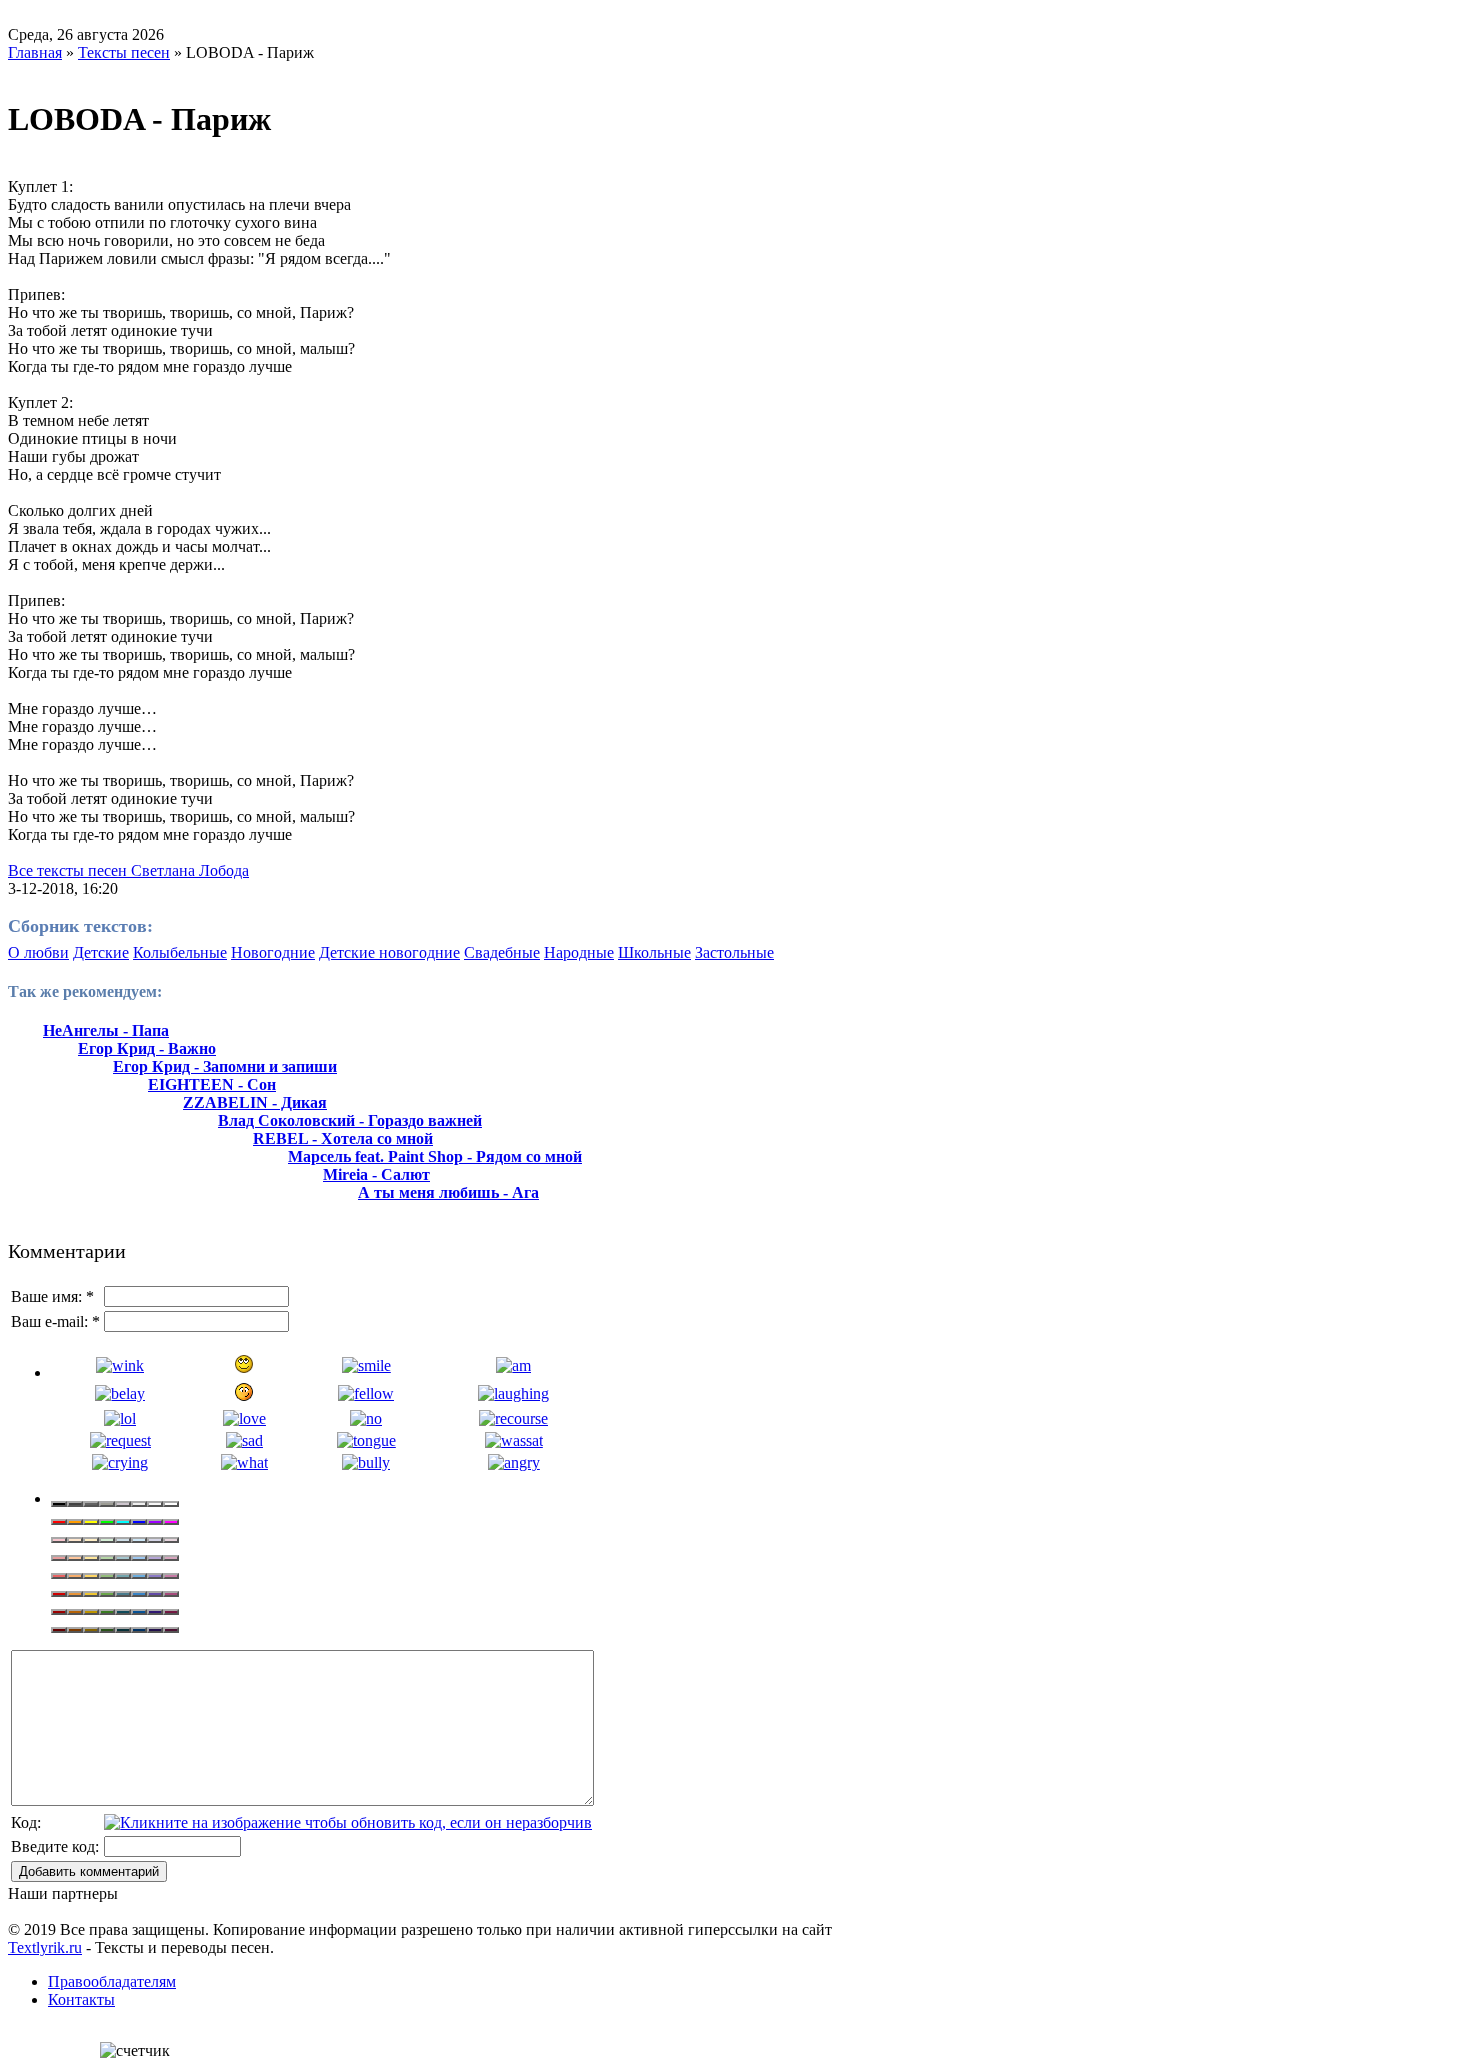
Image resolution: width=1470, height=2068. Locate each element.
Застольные (734, 952)
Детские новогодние (389, 952)
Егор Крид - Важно (147, 1048)
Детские (101, 952)
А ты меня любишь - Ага (448, 1192)
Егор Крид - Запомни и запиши (225, 1066)
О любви (38, 952)
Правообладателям (112, 1981)
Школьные (654, 952)
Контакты (81, 1999)
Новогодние (273, 952)
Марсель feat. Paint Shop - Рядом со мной (435, 1156)
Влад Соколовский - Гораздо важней (350, 1120)
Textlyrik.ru (45, 1947)
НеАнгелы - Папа (106, 1030)
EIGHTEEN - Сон (212, 1084)
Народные (579, 952)
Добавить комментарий (89, 1871)
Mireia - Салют (376, 1174)
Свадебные (502, 952)
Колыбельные (180, 952)
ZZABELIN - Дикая (255, 1102)
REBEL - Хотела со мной (343, 1138)
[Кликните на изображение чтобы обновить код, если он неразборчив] (348, 1822)
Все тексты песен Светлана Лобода (128, 870)
